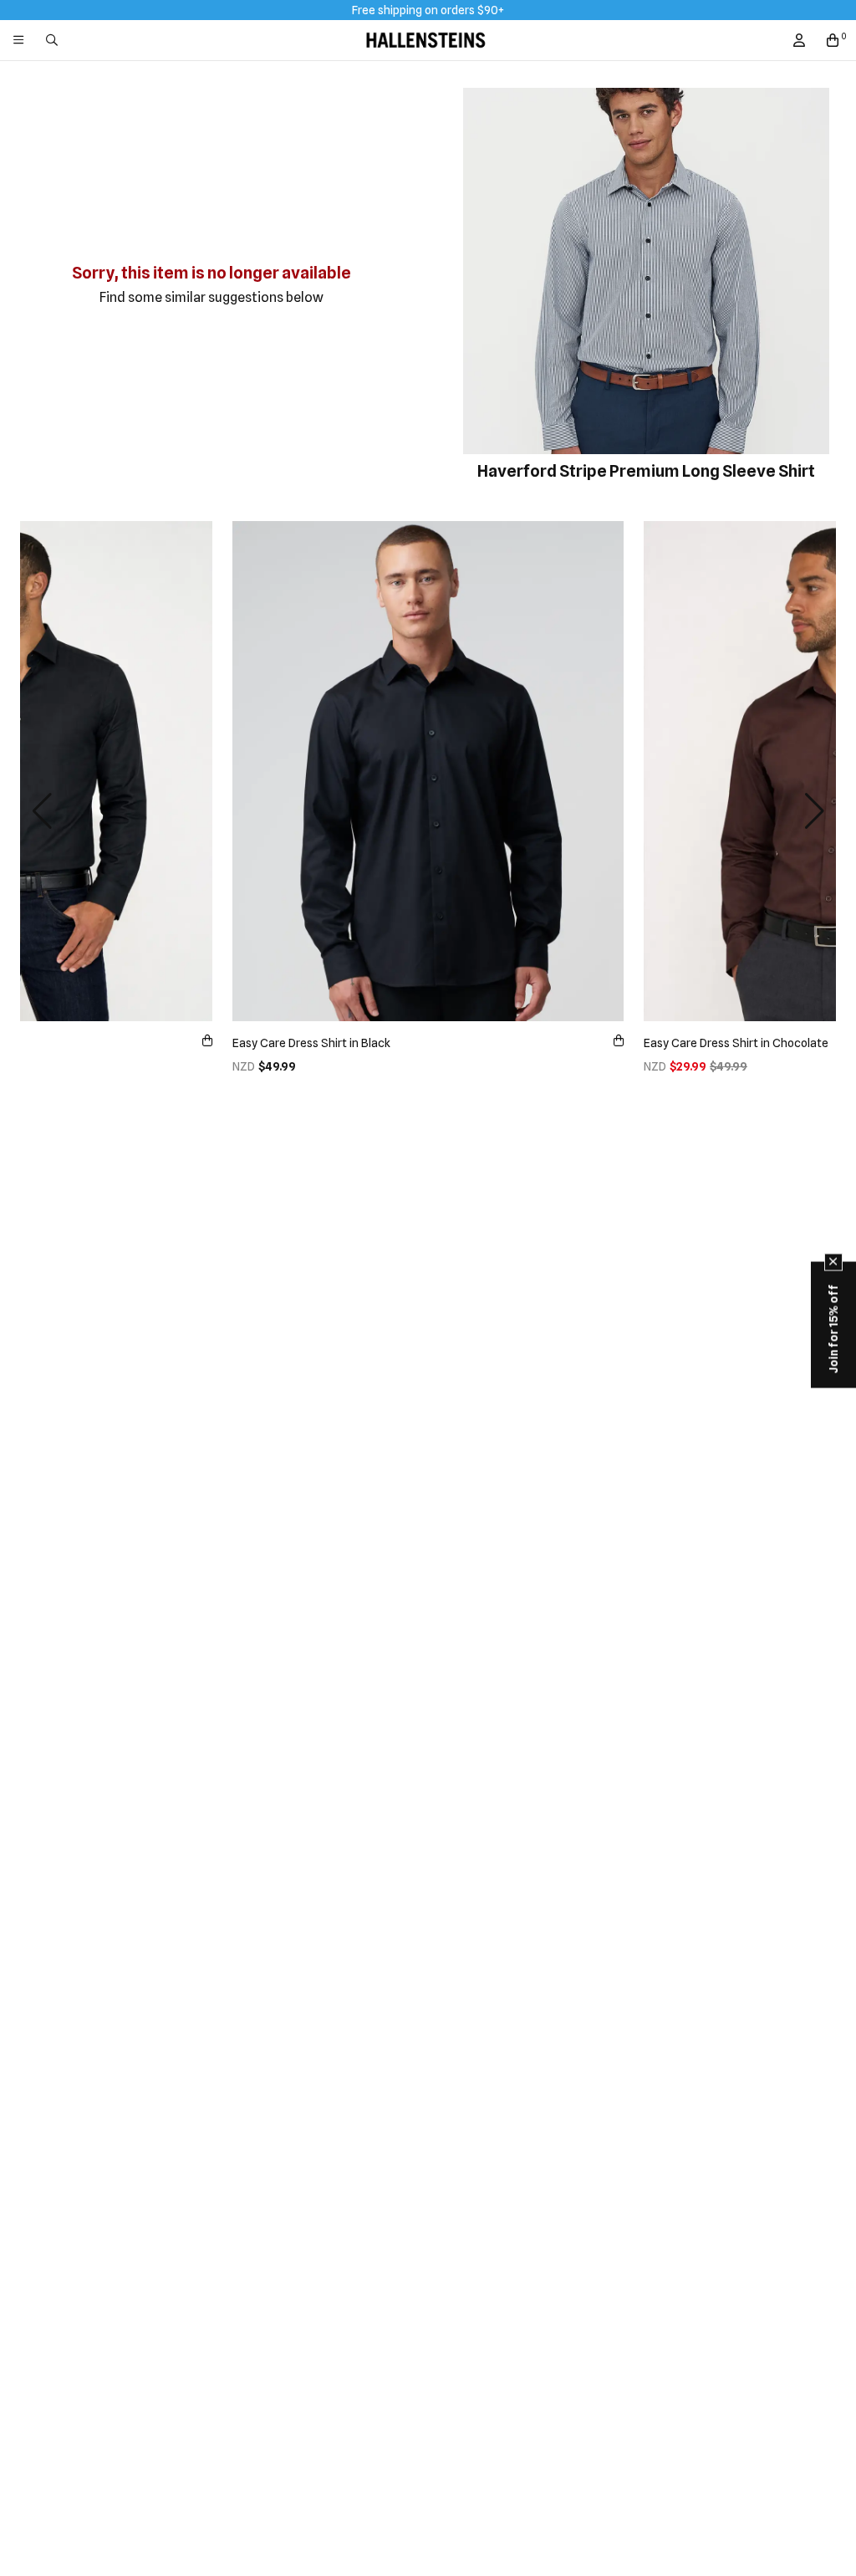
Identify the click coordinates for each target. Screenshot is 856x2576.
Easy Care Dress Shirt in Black (311, 1043)
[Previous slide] (42, 811)
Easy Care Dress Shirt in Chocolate (736, 1043)
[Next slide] (814, 811)
